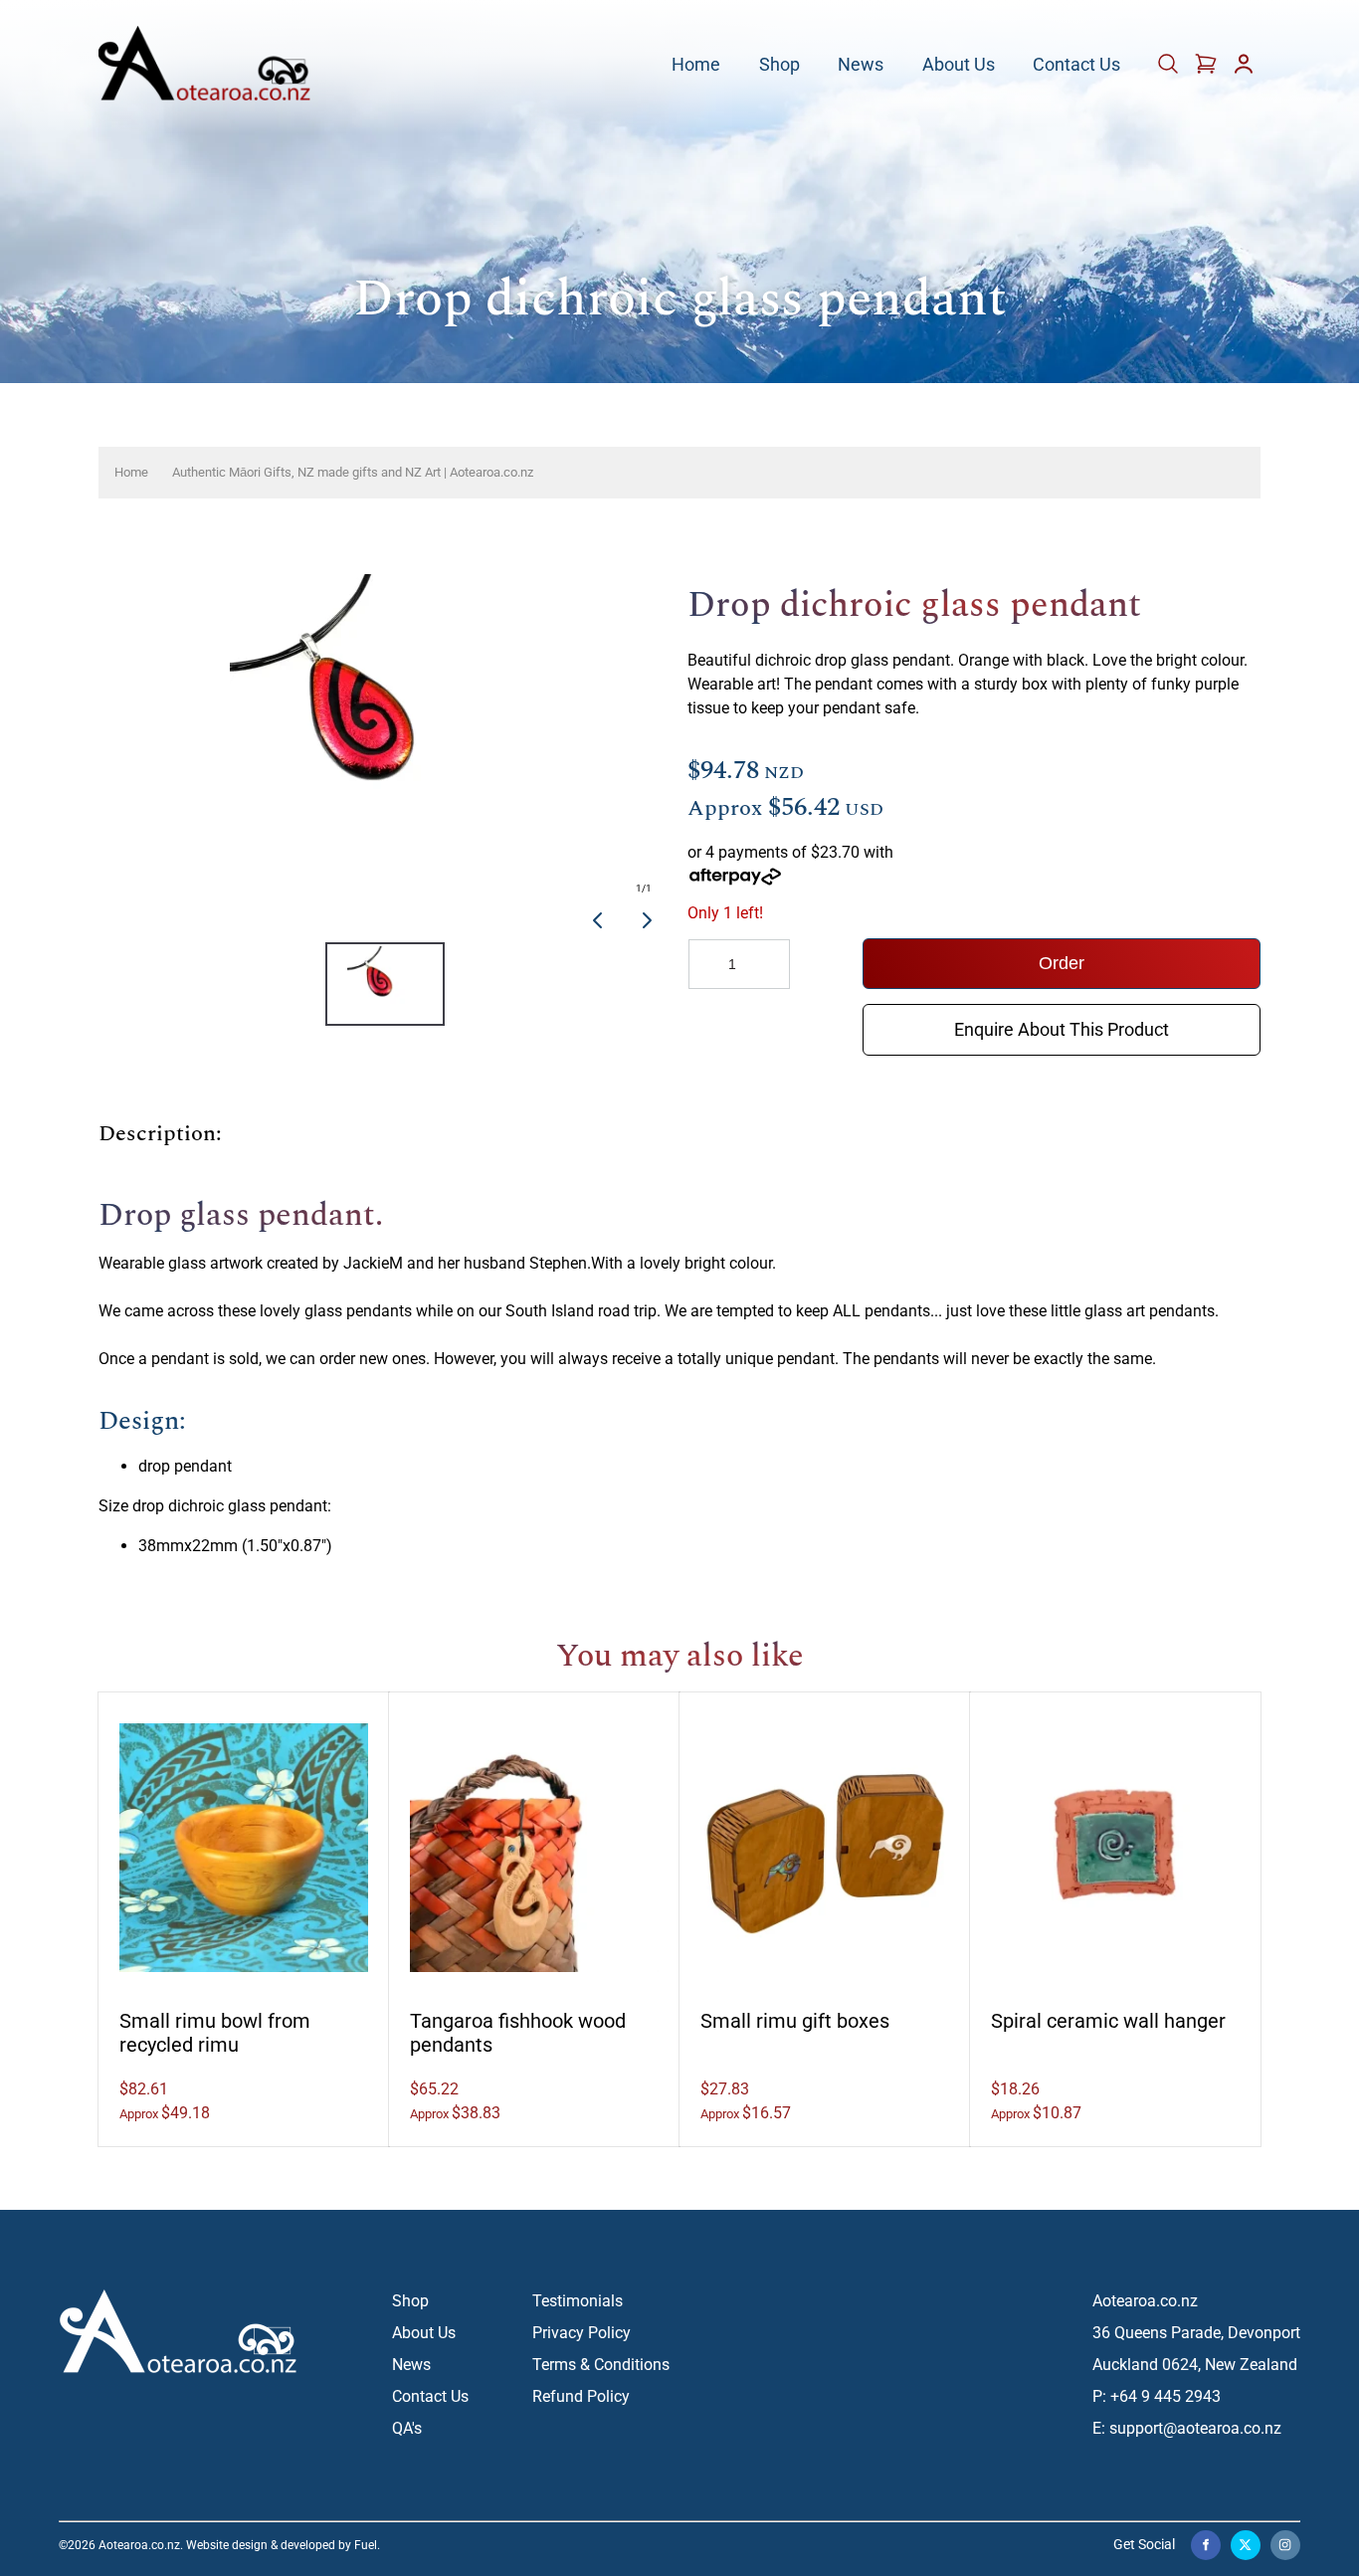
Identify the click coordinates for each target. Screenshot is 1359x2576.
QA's (407, 2428)
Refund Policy (581, 2396)
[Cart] (1170, 70)
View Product (244, 1836)
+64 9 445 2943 (1165, 2396)
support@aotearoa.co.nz (1195, 2428)
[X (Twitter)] (1246, 2545)
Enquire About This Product (1062, 1018)
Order (1062, 963)
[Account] (1244, 70)
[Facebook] (1206, 2545)
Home (696, 65)
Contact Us (1076, 65)
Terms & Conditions (601, 2365)
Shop (779, 65)
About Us (959, 65)
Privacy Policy (582, 2333)
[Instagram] (1285, 2545)
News (861, 65)
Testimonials (578, 2301)
